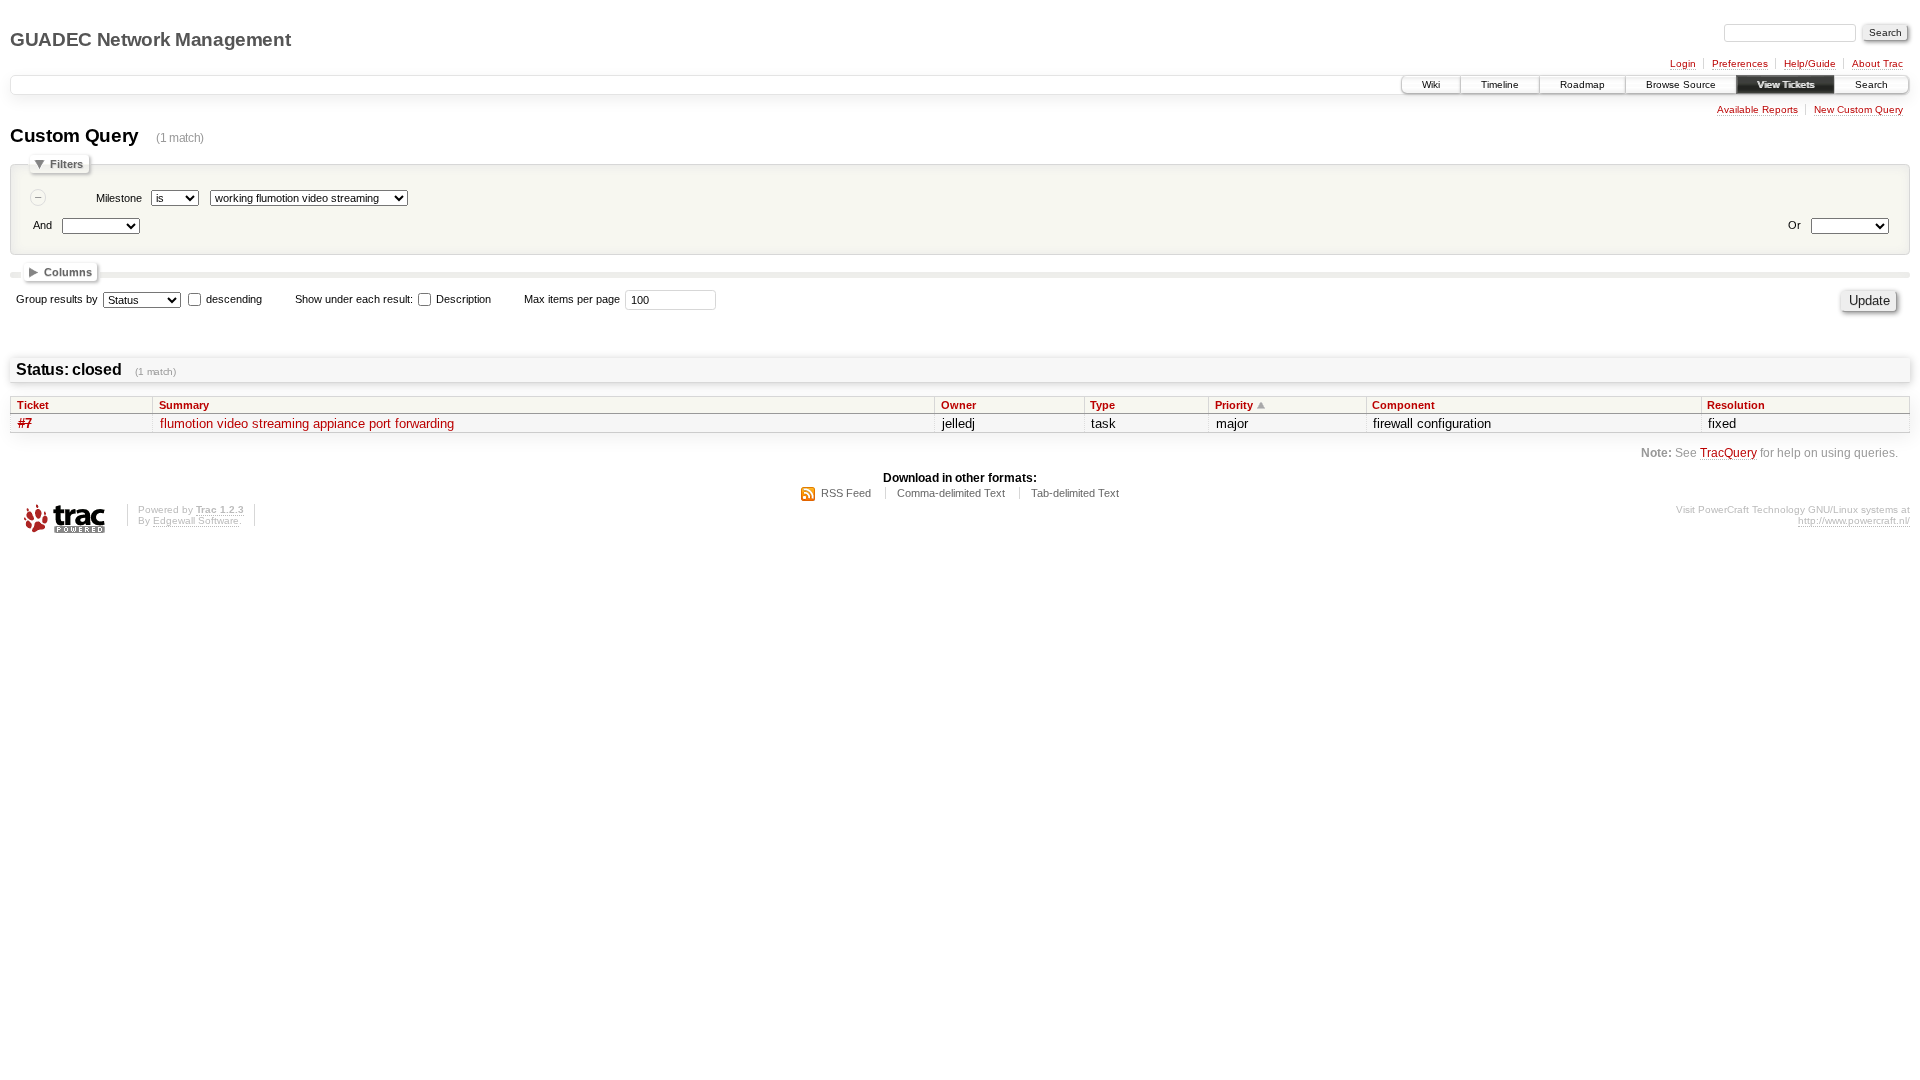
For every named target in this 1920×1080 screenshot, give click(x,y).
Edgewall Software (196, 520)
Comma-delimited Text (951, 493)
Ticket (33, 405)
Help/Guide (1810, 63)
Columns (68, 272)
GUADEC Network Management (150, 39)
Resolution (1736, 405)
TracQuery (1728, 452)
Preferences (1740, 63)
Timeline (1500, 84)
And (42, 225)
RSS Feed (846, 493)
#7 (25, 423)
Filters (66, 164)
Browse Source (1681, 84)
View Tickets (1785, 84)
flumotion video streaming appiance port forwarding (307, 423)
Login (1683, 63)
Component (1403, 405)
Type (1102, 405)
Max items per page (572, 299)
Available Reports (1757, 109)
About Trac (1877, 63)
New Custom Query (1858, 109)
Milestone (119, 198)
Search (1871, 84)
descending (234, 299)
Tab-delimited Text (1075, 493)
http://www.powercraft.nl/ (1854, 520)
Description (462, 299)
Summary (184, 405)
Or (1794, 225)
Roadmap (1582, 84)
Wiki (1431, 84)
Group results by (57, 299)
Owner (958, 405)
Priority (1234, 405)
